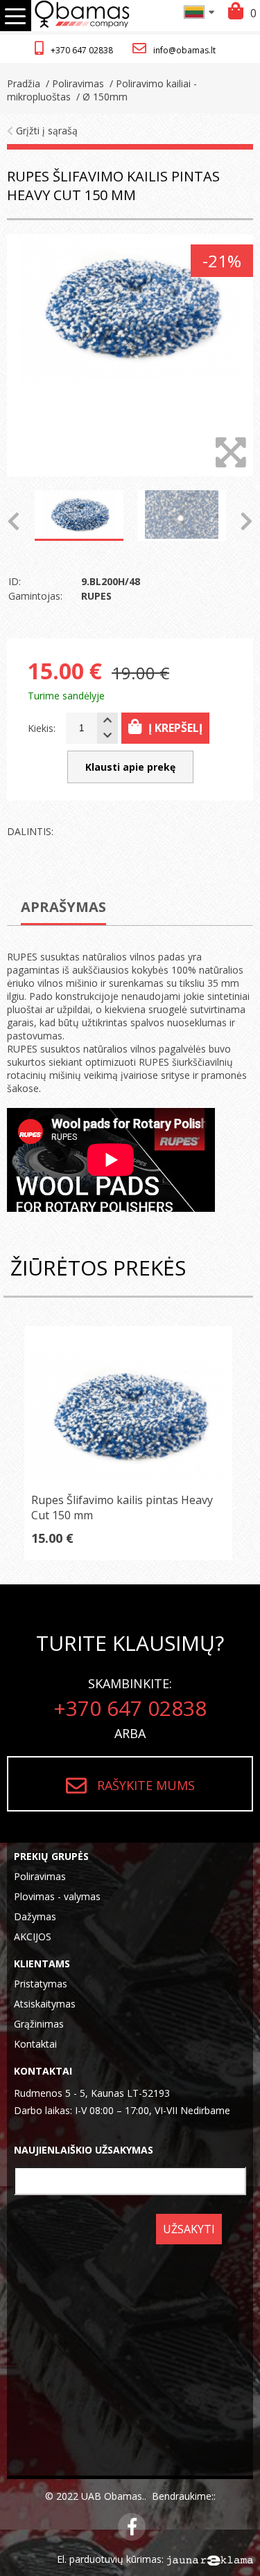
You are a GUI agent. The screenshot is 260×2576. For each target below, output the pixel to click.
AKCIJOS (33, 1937)
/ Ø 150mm (101, 97)
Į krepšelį (175, 728)
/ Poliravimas (73, 83)
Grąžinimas (39, 2024)
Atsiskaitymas (45, 2004)
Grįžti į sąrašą (45, 131)
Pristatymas (41, 1984)
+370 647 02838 (82, 50)
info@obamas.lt (184, 50)
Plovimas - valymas (57, 1896)
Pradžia (24, 83)
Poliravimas (40, 1876)
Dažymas (35, 1916)
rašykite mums (146, 1785)
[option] (130, 355)
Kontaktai (35, 2044)
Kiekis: (42, 728)
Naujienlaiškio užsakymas (84, 2150)
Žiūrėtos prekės (98, 1268)
